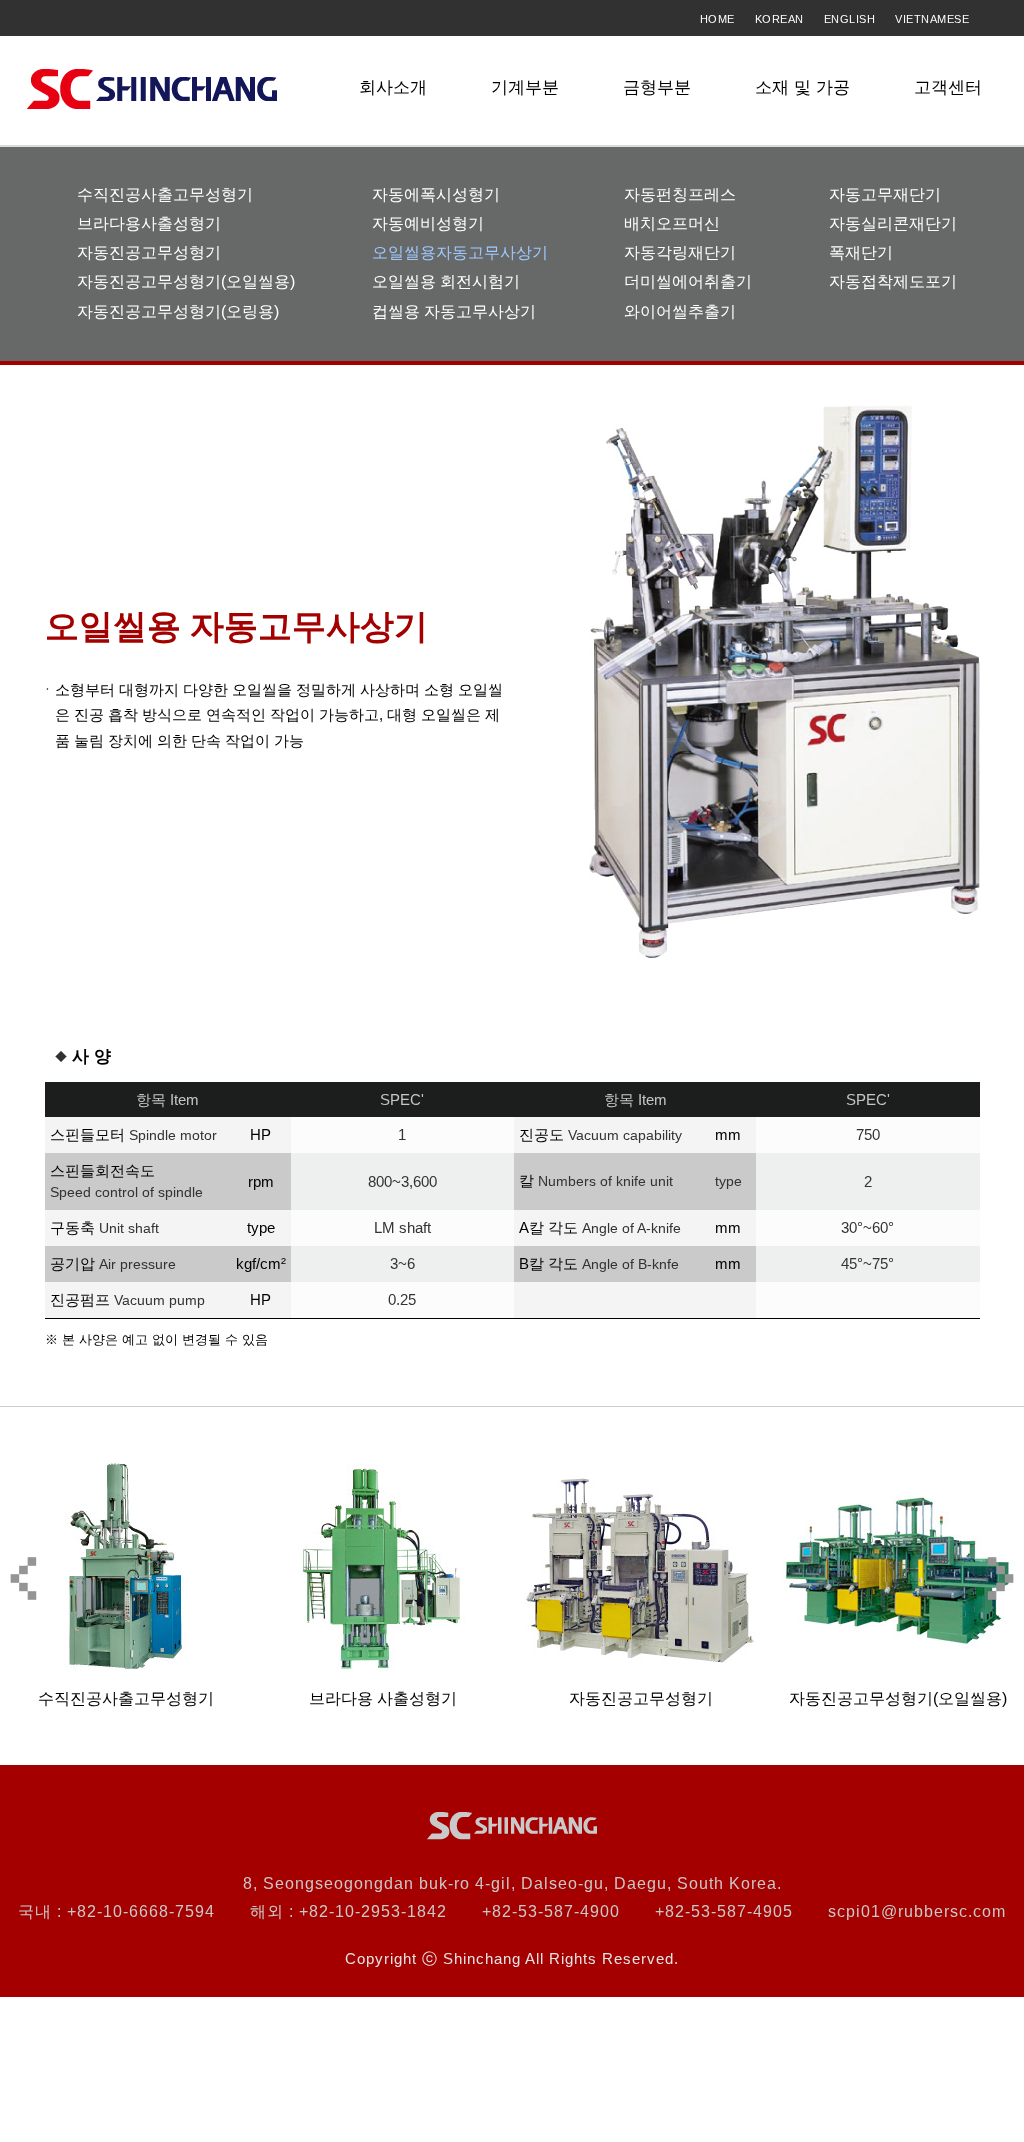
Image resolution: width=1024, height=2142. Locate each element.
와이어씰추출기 (680, 311)
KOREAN (779, 19)
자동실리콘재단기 (893, 223)
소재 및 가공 (802, 87)
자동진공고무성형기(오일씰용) (186, 281)
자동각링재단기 (680, 252)
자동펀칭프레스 (680, 194)
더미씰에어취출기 (688, 281)
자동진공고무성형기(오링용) (178, 311)
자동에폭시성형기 (436, 194)
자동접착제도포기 (893, 281)
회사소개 (393, 87)
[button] (1000, 1578)
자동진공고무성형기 (149, 252)
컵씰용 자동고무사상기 (454, 311)
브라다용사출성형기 (149, 223)
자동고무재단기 (885, 194)
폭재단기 (861, 252)
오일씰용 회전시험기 (446, 281)
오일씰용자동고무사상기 (460, 252)
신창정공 (152, 89)
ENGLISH (850, 19)
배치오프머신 (672, 223)
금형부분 (657, 87)
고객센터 (948, 87)
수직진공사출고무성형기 (165, 194)
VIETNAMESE (932, 19)
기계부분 (525, 87)
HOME (717, 19)
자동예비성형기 (428, 223)
